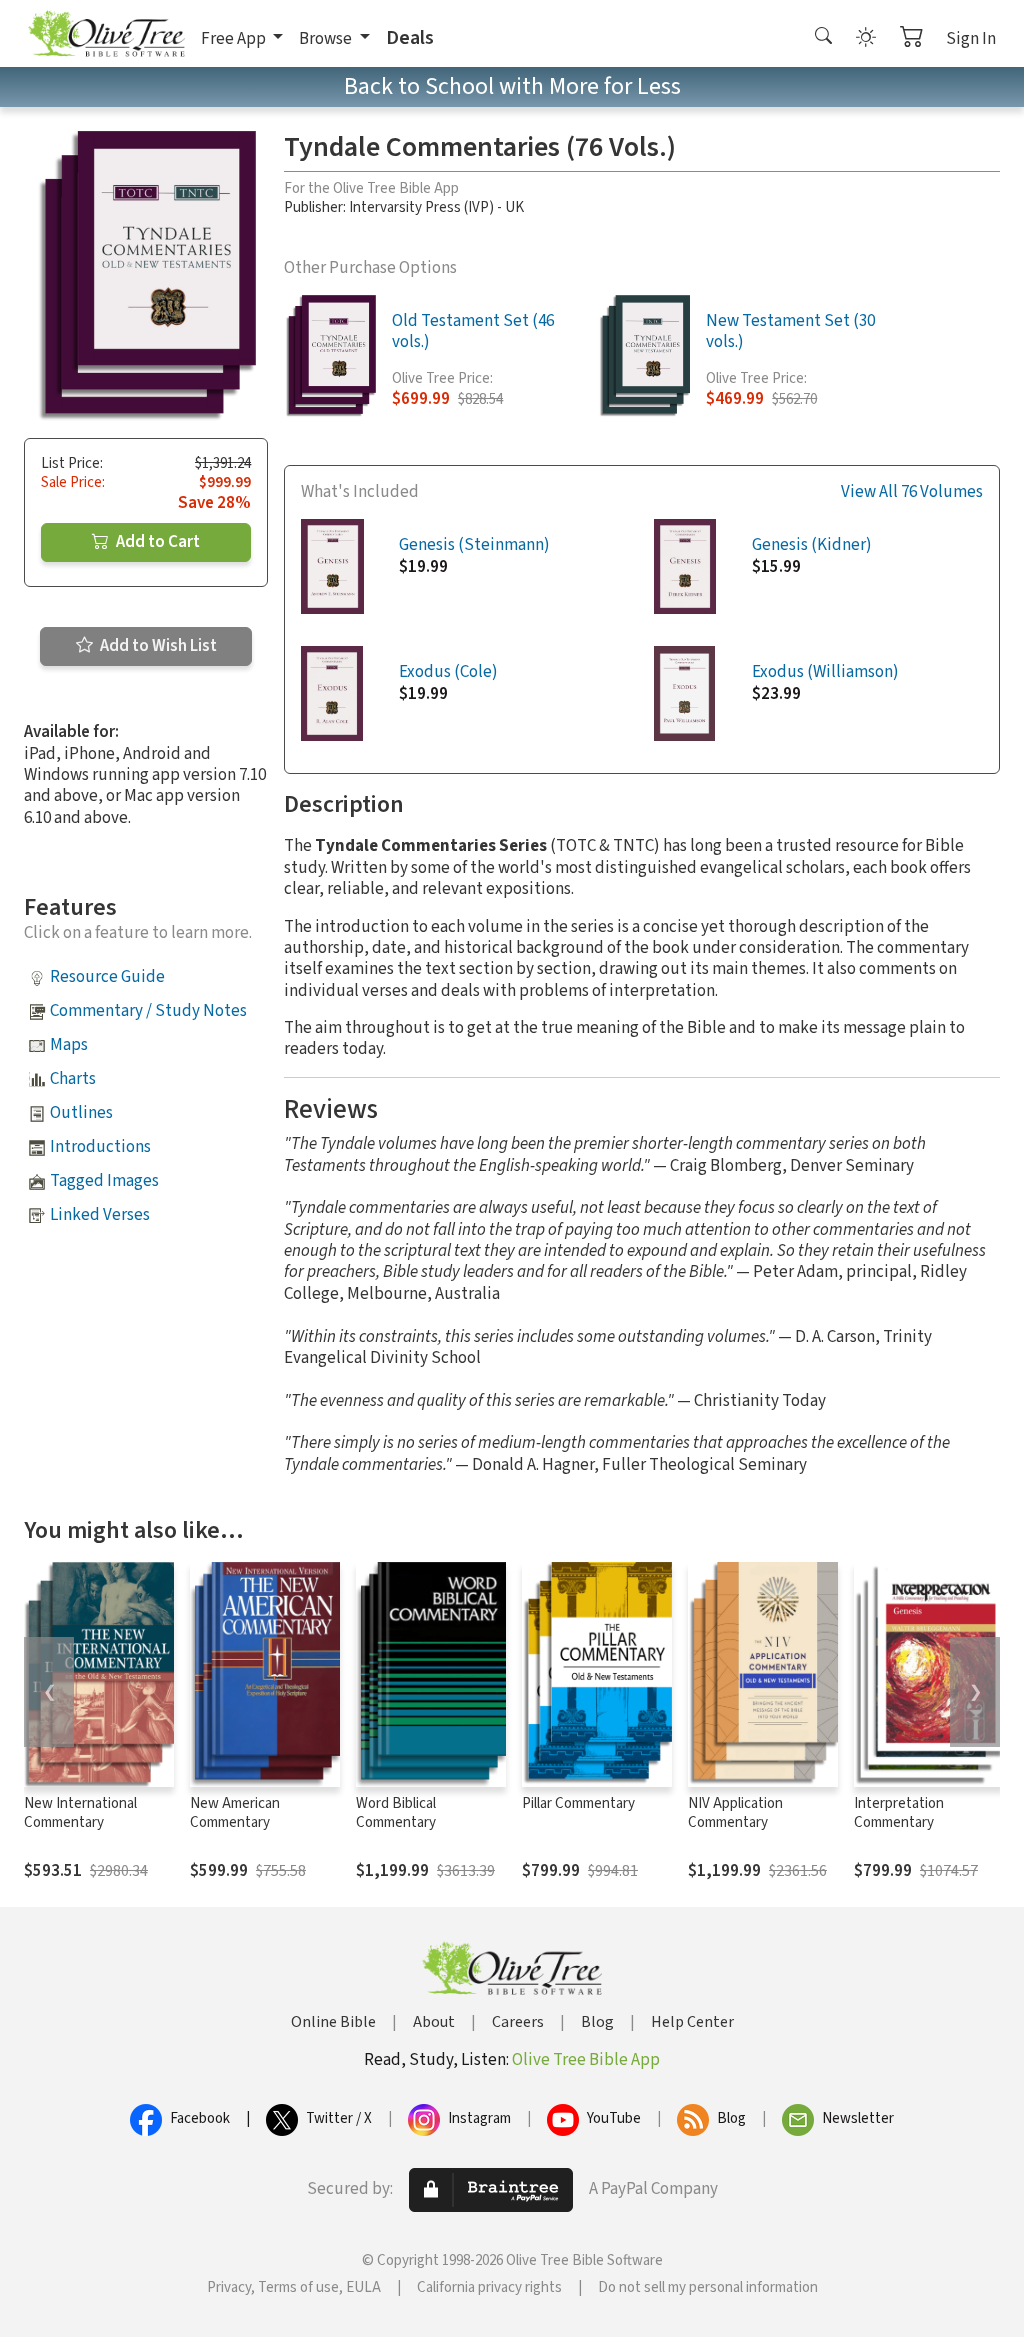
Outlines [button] (81, 1113)
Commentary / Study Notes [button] (148, 1011)
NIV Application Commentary (735, 1813)
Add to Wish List (157, 646)
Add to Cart (156, 542)
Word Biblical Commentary (396, 1813)
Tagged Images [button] (104, 1181)
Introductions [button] (100, 1147)
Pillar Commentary (578, 1803)
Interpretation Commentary (899, 1813)
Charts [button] (73, 1079)
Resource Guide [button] (107, 977)
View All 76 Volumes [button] (912, 492)
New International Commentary (80, 1813)
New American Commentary (235, 1813)
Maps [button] (69, 1045)
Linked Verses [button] (100, 1215)
